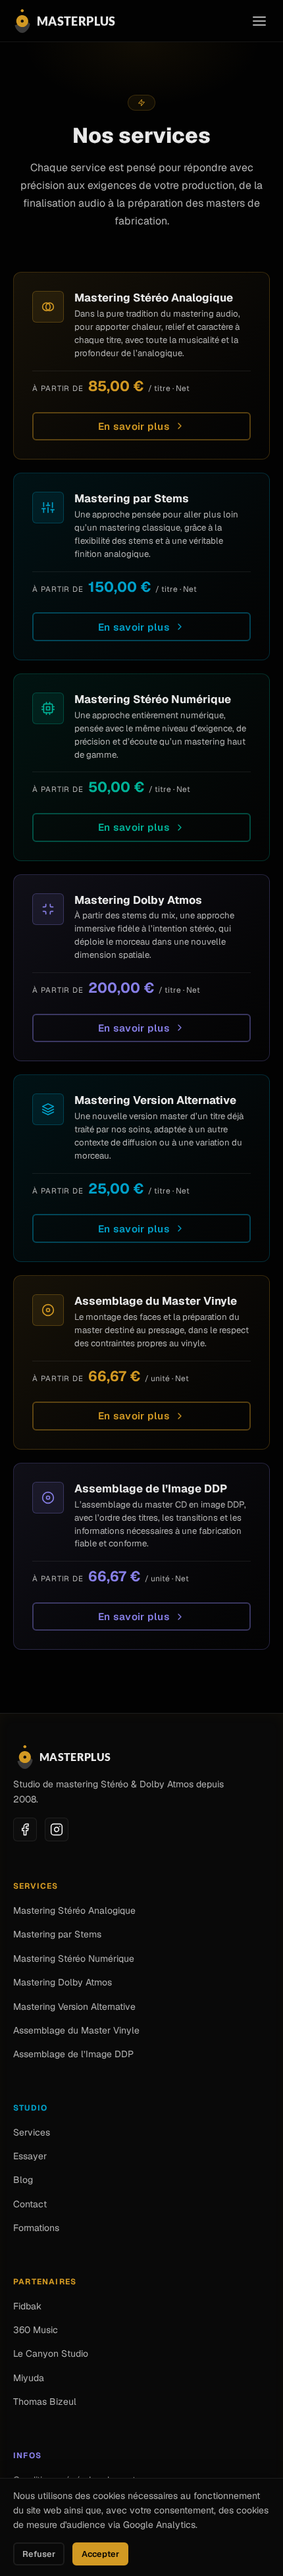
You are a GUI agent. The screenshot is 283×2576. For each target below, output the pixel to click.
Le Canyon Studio (51, 2353)
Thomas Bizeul (45, 2402)
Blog (23, 2180)
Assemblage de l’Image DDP (73, 2054)
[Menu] (259, 21)
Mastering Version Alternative (74, 2007)
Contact (30, 2204)
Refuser (39, 2554)
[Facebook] (25, 1829)
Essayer (30, 2156)
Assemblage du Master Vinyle (76, 2030)
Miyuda (29, 2378)
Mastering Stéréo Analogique (74, 1910)
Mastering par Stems (57, 1934)
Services (32, 2132)
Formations (36, 2228)
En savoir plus (134, 426)
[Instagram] (57, 1829)
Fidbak (27, 2306)
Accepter (100, 2554)
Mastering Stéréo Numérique (74, 1958)
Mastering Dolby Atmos (63, 1982)
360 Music (36, 2330)
